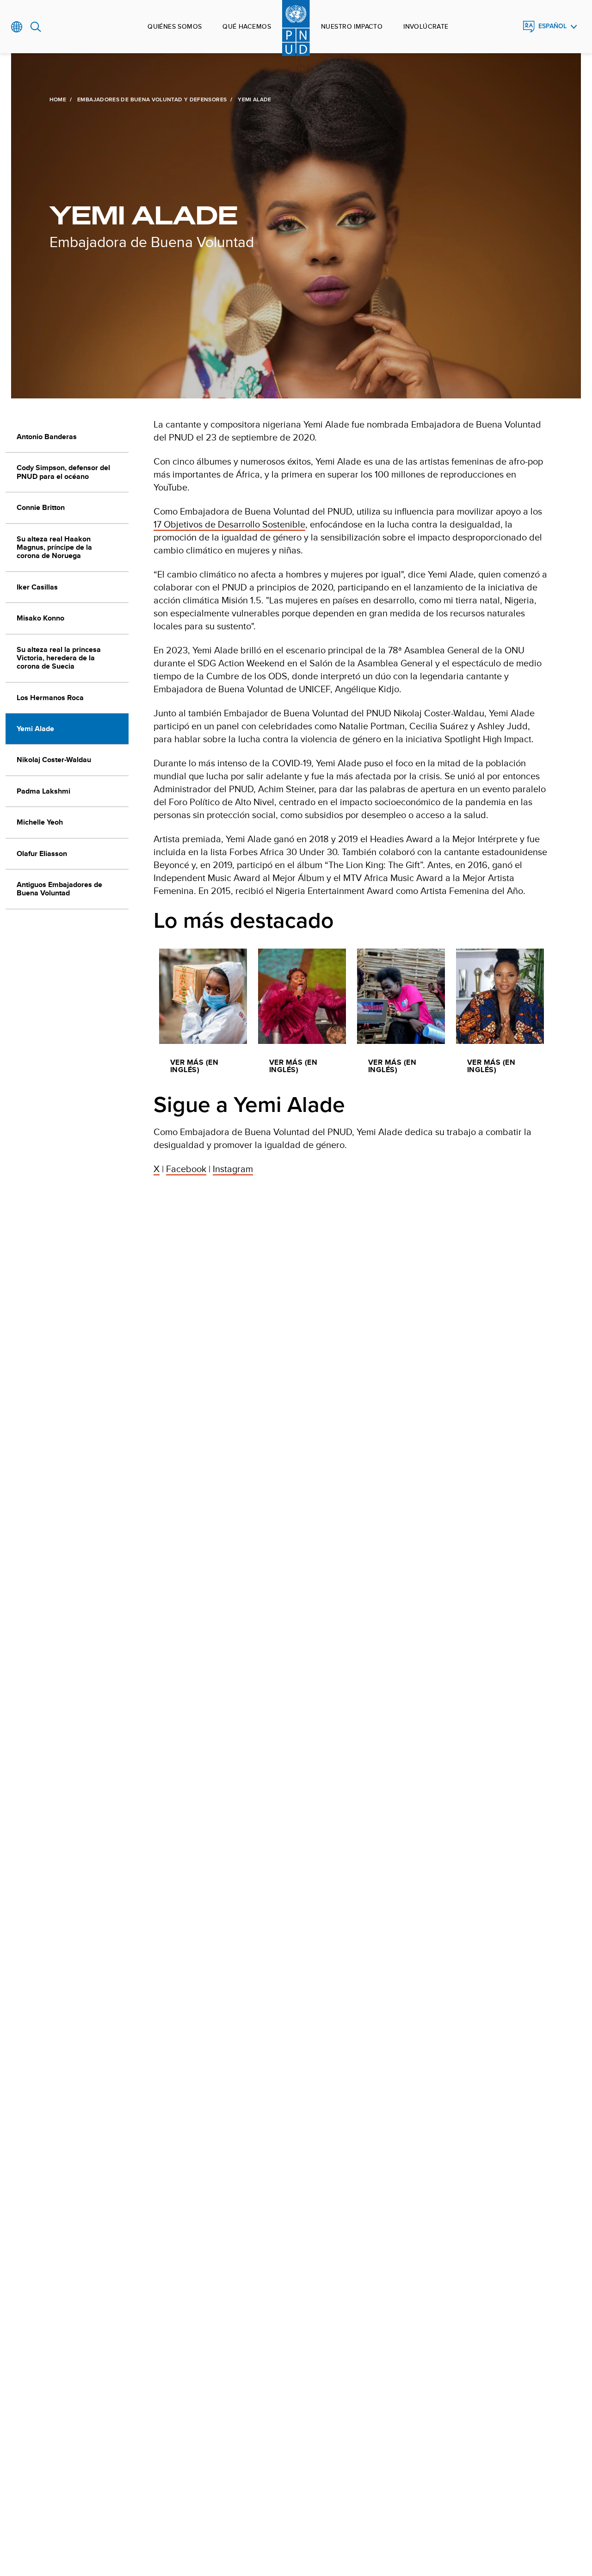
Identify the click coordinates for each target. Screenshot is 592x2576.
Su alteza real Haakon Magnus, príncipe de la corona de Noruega (54, 547)
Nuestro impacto (352, 26)
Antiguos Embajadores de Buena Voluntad (59, 889)
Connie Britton (41, 507)
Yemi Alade (35, 729)
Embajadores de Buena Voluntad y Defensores (152, 99)
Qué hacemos (247, 26)
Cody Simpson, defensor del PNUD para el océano (63, 472)
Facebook (186, 1169)
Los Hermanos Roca (50, 698)
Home (58, 99)
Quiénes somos (175, 26)
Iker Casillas (37, 587)
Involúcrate (426, 26)
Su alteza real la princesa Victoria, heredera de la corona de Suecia (59, 658)
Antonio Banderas (47, 437)
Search (36, 27)
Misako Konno (40, 618)
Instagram (233, 1169)
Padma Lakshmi (43, 791)
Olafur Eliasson (42, 853)
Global (17, 27)
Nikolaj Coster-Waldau (54, 760)
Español (552, 26)
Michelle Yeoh (40, 822)
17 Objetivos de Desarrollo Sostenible (229, 524)
